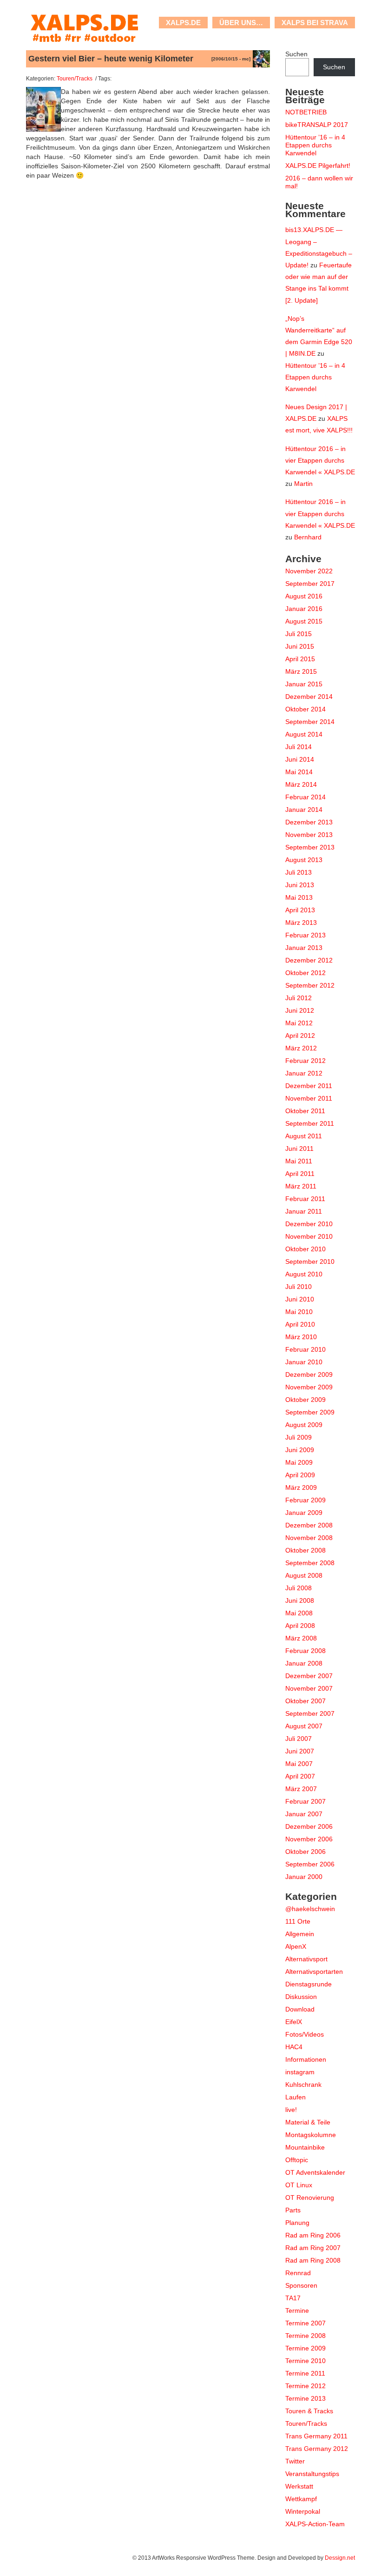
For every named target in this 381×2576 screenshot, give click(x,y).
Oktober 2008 (305, 1550)
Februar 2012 (305, 1061)
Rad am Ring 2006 (313, 2235)
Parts (293, 2210)
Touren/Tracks (75, 78)
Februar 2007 (305, 1801)
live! (291, 2110)
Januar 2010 (304, 1362)
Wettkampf (301, 2499)
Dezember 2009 (309, 1374)
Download (300, 2009)
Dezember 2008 (309, 1525)
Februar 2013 (305, 935)
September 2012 (310, 985)
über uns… (241, 23)
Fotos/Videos (305, 2034)
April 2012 (300, 1036)
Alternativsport (306, 1959)
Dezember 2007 (309, 1676)
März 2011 (301, 1186)
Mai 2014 (299, 772)
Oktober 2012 (305, 973)
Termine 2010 (305, 2361)
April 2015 (300, 659)
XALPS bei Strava (315, 23)
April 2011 (300, 1174)
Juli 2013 (299, 872)
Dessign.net (340, 2558)
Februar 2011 (305, 1199)
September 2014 (310, 722)
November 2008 (309, 1538)
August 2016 (304, 596)
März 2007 (301, 1789)
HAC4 (294, 2047)
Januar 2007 (304, 1814)
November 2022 (309, 571)
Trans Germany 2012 (317, 2449)
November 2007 (309, 1688)
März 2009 (301, 1487)
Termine (297, 2310)
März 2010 (301, 1337)
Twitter (295, 2461)
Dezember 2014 (309, 697)
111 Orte (298, 1921)
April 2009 (300, 1475)
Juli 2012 (299, 998)
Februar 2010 (305, 1349)
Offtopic (297, 2160)
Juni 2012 (300, 1010)
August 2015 (304, 621)
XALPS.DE (183, 23)
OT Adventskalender (315, 2172)
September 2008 (310, 1563)
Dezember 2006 (309, 1826)
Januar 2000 (304, 1877)
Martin (303, 484)
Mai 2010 (299, 1312)
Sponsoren (301, 2285)
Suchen (296, 54)
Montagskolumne (311, 2135)
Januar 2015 (304, 684)
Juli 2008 (299, 1588)
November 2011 (309, 1098)
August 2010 (304, 1274)
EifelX (294, 2022)
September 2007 (310, 1713)
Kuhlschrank (303, 2085)
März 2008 (301, 1638)
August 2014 (304, 734)
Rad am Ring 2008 (313, 2260)
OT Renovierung (310, 2198)
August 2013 (304, 860)
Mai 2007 (299, 1764)
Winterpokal (303, 2511)
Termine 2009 (305, 2348)
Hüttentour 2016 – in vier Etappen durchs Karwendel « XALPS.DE (320, 460)
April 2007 (300, 1776)
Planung (297, 2223)
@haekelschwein (310, 1909)
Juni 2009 (300, 1450)
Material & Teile (308, 2122)
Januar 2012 (304, 1073)
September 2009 (310, 1412)
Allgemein (300, 1934)
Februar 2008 (305, 1651)
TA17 (293, 2298)
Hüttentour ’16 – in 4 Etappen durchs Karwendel (315, 145)
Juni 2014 (300, 759)
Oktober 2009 (305, 1400)
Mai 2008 (299, 1613)
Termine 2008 (305, 2336)
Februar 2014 (305, 797)
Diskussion (301, 1997)
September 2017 (310, 584)
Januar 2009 (304, 1513)
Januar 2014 (304, 810)
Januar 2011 (304, 1211)
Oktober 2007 (305, 1701)
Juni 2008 (300, 1600)
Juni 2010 (300, 1299)
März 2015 (301, 671)
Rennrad (298, 2273)
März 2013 (301, 923)
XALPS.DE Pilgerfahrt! (318, 166)
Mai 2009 (299, 1462)
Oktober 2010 (305, 1249)
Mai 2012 (299, 1023)
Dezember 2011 (309, 1086)
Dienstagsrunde (309, 1984)
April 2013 (300, 910)
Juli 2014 (299, 747)
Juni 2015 (300, 646)
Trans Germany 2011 (316, 2436)
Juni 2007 (300, 1751)
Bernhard (308, 537)
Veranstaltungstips (312, 2474)
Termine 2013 (305, 2398)
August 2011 (304, 1136)
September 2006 (310, 1864)
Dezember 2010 (309, 1224)
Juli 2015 (299, 634)
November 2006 (309, 1839)
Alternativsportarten (314, 1972)
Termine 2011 (305, 2373)
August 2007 (304, 1726)
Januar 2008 (304, 1663)
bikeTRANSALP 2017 (317, 125)
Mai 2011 (299, 1161)
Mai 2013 (299, 897)
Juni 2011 (299, 1149)
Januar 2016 (304, 609)
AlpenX (296, 1946)
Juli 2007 (299, 1739)
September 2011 (310, 1123)
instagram (300, 2072)
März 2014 (301, 784)
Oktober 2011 (305, 1111)
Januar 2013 (304, 948)
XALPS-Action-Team (315, 2524)
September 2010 (310, 1261)
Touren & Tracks (309, 2411)
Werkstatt (299, 2486)
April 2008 (300, 1626)
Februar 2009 (305, 1500)
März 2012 (301, 1048)
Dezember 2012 (309, 960)
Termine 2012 (305, 2386)
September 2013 (310, 847)
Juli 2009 (299, 1437)
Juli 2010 (299, 1287)
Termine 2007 (305, 2323)
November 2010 (309, 1236)
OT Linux (299, 2185)
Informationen (306, 2059)
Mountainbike (305, 2147)
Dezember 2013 (309, 822)
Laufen (296, 2097)
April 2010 (300, 1324)
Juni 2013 (300, 885)
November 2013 (309, 835)
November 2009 (309, 1387)
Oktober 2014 (305, 709)
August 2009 (304, 1425)
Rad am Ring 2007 (313, 2248)
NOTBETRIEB (306, 112)
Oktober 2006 (305, 1852)
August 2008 (304, 1575)
